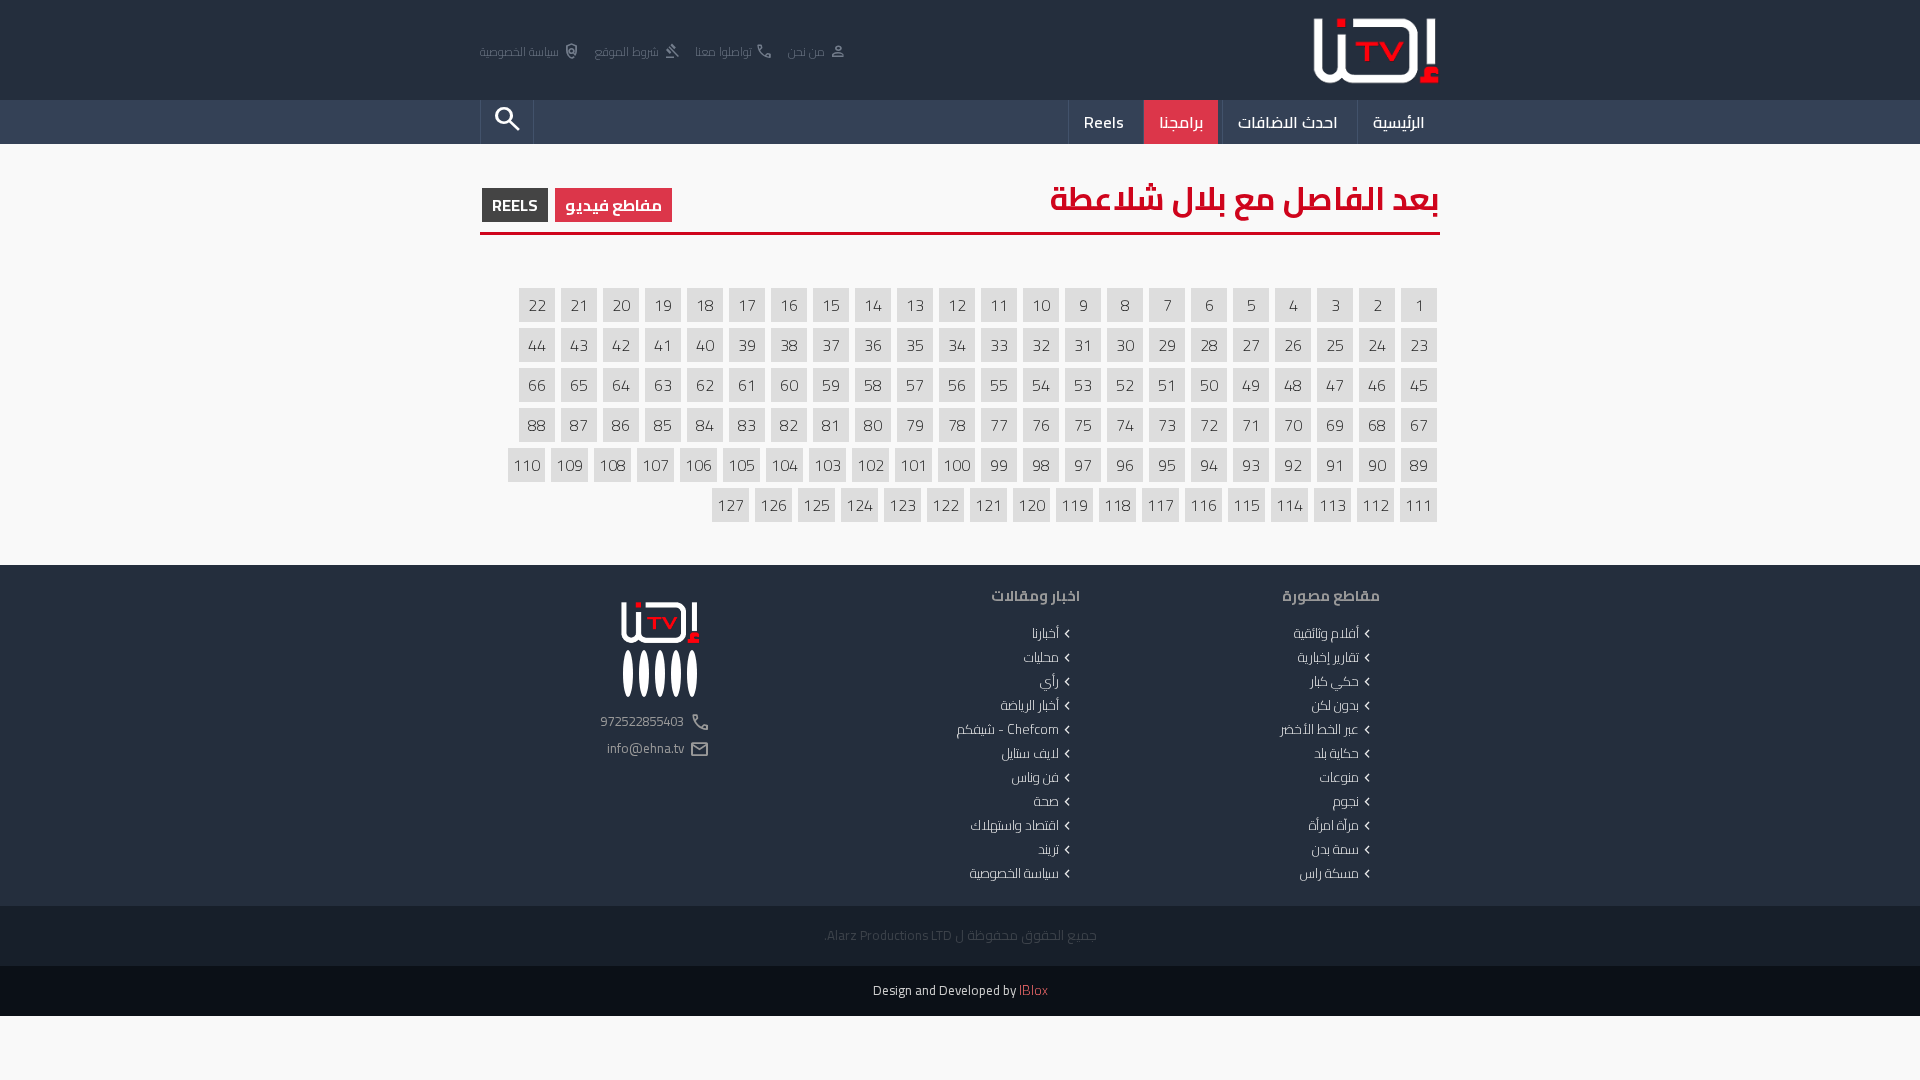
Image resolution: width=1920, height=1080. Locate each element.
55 (999, 385)
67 (1419, 425)
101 (913, 465)
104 (784, 465)
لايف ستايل (1038, 754)
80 (873, 425)
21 (579, 305)
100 (956, 465)
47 (1335, 385)
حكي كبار (1342, 682)
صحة (1054, 802)
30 (1125, 345)
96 (1125, 465)
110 (526, 465)
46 (1377, 385)
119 (1074, 505)
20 (621, 305)
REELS (515, 205)
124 (859, 505)
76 (1041, 425)
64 (621, 385)
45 (1419, 385)
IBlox (1033, 990)
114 (1289, 505)
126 (773, 505)
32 (1041, 345)
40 (705, 345)
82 (789, 425)
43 (579, 345)
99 (999, 465)
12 (957, 305)
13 (915, 305)
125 (816, 505)
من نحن (817, 52)
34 (957, 345)
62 (705, 385)
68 (1377, 425)
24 (1377, 345)
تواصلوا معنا (734, 52)
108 (612, 465)
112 (1375, 505)
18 (705, 305)
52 (1125, 385)
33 (999, 345)
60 (789, 385)
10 (1041, 305)
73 (1167, 425)
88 (537, 425)
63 (663, 385)
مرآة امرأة (1342, 826)
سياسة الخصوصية (530, 52)
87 (579, 425)
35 (915, 345)
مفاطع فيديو (613, 205)
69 (1335, 425)
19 (663, 305)
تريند (1056, 850)
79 (915, 425)
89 (1419, 465)
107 (655, 465)
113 (1332, 505)
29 (1167, 345)
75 (1083, 425)
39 (747, 345)
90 (1377, 465)
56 (957, 385)
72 (1209, 425)
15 (831, 305)
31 (1083, 345)
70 (1293, 425)
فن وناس (1043, 778)
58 (873, 385)
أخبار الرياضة (1038, 706)
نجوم (1354, 802)
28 (1209, 345)
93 (1251, 465)
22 (537, 305)
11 (999, 305)
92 (1293, 465)
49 (1251, 385)
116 (1203, 505)
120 (1031, 505)
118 (1117, 505)
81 (831, 425)
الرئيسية (1399, 122)
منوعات (1347, 778)
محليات (1049, 658)
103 (827, 465)
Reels (1104, 122)
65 (579, 385)
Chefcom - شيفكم (1016, 730)
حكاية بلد (1344, 754)
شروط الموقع (638, 52)
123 (902, 505)
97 (1083, 465)
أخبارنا (1053, 634)
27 (1251, 345)
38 (789, 345)
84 (705, 425)
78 (957, 425)
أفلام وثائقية (1334, 634)
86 (621, 425)
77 (999, 425)
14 (873, 305)
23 (1419, 345)
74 (1125, 425)
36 (873, 345)
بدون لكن (1343, 706)
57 (915, 385)
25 (1335, 345)
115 (1246, 505)
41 (663, 345)
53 (1083, 385)
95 (1167, 465)
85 (663, 425)
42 (621, 345)
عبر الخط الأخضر (1327, 730)
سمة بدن (1343, 850)
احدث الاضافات (1288, 122)
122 (945, 505)
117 (1160, 505)
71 (1251, 425)
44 (537, 345)
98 (1041, 465)
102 (870, 465)
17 (747, 305)
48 (1293, 385)
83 (747, 425)
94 (1209, 465)
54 (1041, 385)
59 (831, 385)
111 (1418, 505)
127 (730, 505)
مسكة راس (1337, 874)
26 (1293, 345)
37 (831, 345)
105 (741, 465)
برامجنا (1181, 122)
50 (1209, 385)
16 (789, 305)
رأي (1057, 682)
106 (698, 465)
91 (1335, 465)
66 (537, 385)
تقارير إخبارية (1336, 658)
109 (569, 465)
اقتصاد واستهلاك (1023, 826)
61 (747, 385)
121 (988, 505)
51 (1167, 385)
